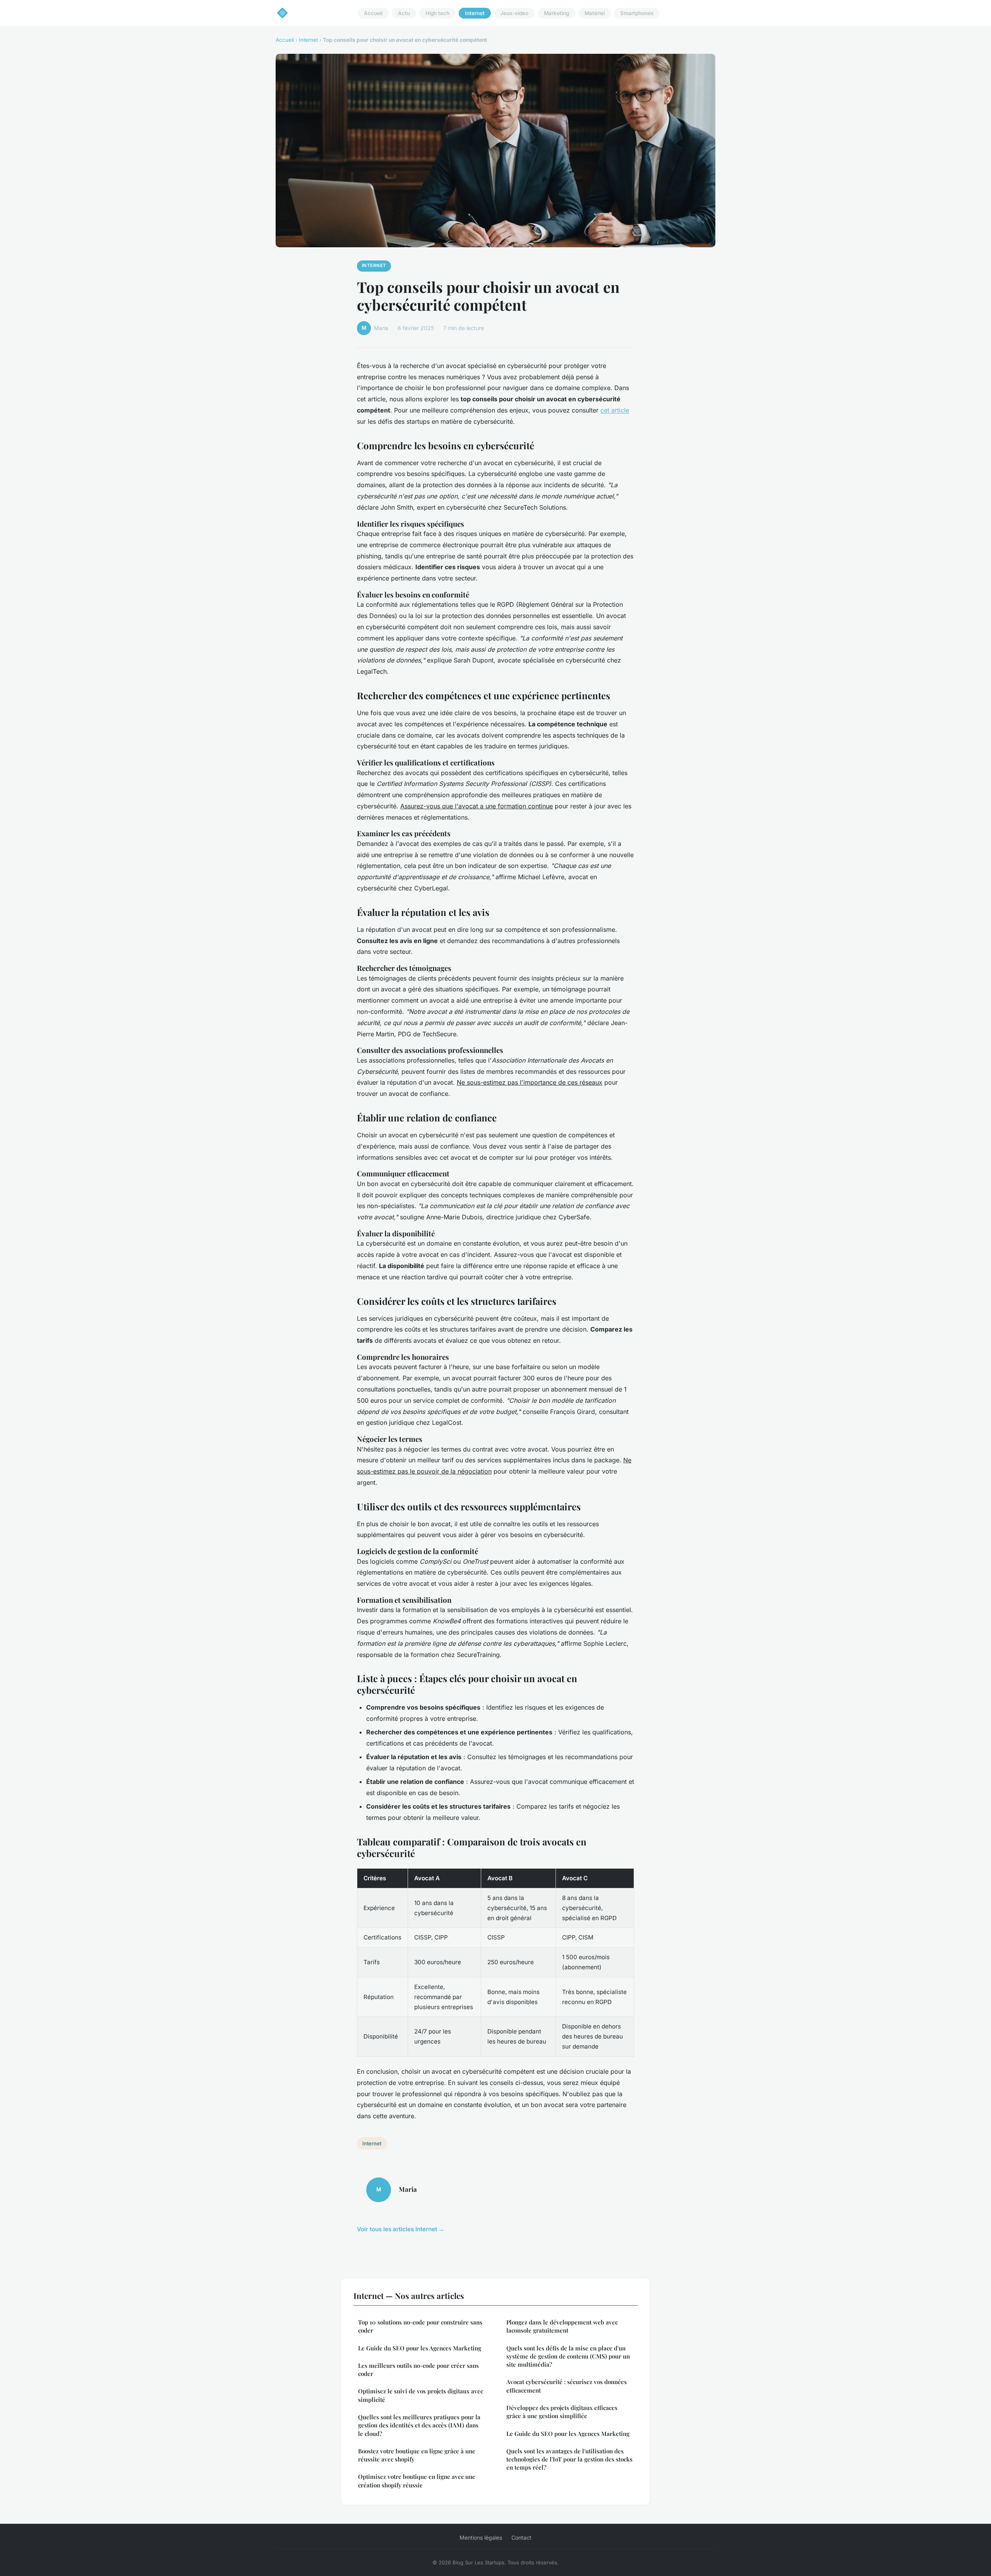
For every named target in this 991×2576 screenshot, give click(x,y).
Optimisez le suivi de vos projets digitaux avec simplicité (421, 2395)
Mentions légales (481, 2537)
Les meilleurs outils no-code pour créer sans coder (418, 2370)
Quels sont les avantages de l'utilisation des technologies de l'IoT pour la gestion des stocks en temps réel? (569, 2459)
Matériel (595, 13)
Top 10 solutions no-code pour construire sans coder (420, 2326)
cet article (615, 410)
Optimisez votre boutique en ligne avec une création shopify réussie (417, 2481)
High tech (437, 13)
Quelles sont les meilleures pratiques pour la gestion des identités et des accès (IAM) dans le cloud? (419, 2425)
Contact (521, 2537)
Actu (404, 13)
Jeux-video (514, 13)
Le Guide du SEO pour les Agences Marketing (420, 2348)
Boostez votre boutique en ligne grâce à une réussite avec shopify (417, 2455)
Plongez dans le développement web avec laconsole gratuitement (562, 2326)
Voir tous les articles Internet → (401, 2229)
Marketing (556, 13)
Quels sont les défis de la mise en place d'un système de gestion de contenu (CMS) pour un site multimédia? (568, 2356)
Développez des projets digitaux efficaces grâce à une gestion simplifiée (562, 2412)
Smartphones (637, 13)
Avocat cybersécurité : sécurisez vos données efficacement (567, 2386)
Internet (475, 13)
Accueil (373, 13)
